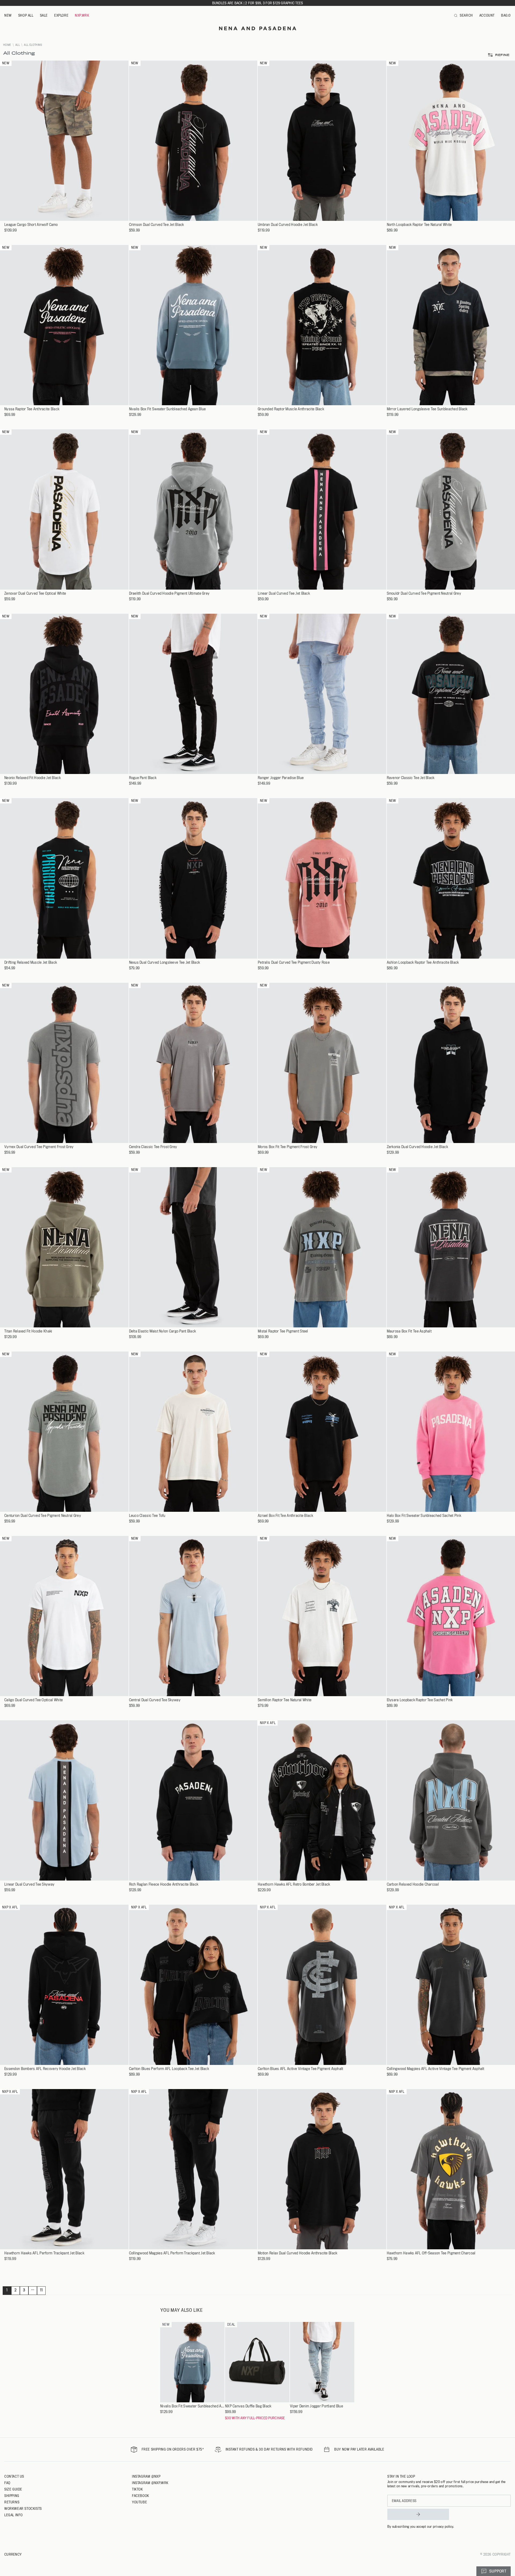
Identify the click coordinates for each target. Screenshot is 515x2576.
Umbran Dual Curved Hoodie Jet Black (288, 225)
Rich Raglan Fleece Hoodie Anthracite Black (164, 1884)
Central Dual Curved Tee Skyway (155, 1700)
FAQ (7, 2483)
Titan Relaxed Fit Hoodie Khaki (28, 1331)
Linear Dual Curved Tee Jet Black (284, 593)
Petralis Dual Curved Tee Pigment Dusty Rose (294, 963)
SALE (44, 15)
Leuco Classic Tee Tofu (147, 1516)
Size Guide (13, 2489)
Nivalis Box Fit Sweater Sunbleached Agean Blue (168, 409)
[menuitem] (8, 16)
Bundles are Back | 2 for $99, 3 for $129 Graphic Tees (258, 3)
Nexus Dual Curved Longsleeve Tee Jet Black (165, 963)
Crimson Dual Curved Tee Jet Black (157, 225)
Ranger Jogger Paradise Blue (281, 778)
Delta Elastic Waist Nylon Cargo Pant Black (163, 1331)
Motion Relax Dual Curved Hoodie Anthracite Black (297, 2253)
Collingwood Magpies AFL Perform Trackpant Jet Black (172, 2253)
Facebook (141, 2496)
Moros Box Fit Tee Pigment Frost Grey (288, 1147)
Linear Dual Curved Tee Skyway (29, 1884)
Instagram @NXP (146, 2476)
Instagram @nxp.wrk (150, 2483)
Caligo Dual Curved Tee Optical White (34, 1700)
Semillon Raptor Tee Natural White (285, 1700)
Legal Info (14, 2515)
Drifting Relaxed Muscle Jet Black (31, 963)
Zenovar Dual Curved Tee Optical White (35, 593)
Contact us (14, 2476)
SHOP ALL (26, 15)
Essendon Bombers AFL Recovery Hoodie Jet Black (45, 2069)
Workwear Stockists (23, 2508)
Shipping (12, 2496)
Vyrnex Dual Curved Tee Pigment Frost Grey (39, 1147)
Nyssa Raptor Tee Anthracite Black (32, 409)
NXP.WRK (82, 15)
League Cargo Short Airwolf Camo (31, 225)
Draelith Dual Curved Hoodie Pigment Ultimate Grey (169, 593)
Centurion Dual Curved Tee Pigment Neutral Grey (43, 1516)
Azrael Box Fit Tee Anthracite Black (285, 1516)
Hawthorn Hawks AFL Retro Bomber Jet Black (294, 1884)
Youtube (139, 2502)
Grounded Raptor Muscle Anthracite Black (291, 409)
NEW (8, 15)
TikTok (137, 2489)
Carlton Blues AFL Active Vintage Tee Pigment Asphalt (301, 2069)
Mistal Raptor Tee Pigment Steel (283, 1331)
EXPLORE (61, 15)
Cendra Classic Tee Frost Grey (153, 1147)
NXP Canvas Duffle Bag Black (248, 2406)
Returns (12, 2502)
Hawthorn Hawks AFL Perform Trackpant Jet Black (44, 2253)
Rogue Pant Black (143, 778)
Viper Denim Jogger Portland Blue (317, 2406)
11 (41, 2290)
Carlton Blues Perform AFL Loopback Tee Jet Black (169, 2069)
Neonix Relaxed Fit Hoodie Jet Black (32, 778)
